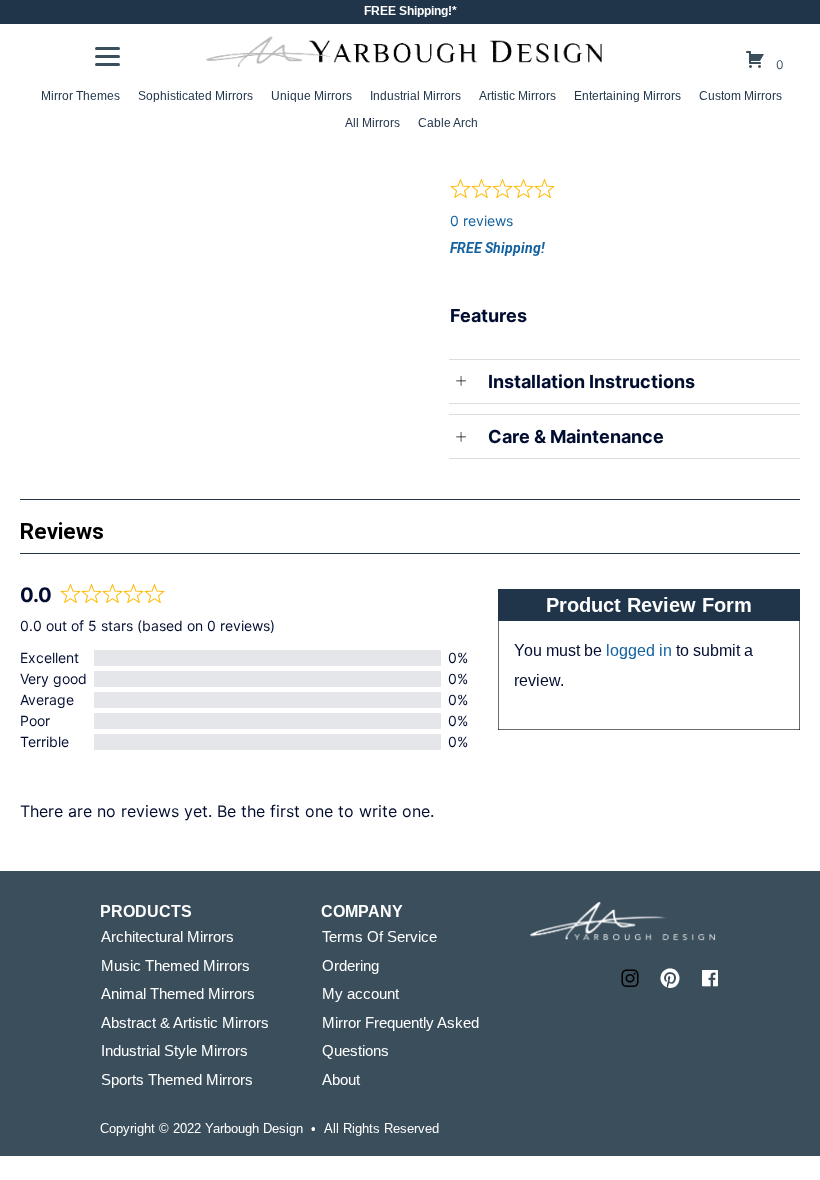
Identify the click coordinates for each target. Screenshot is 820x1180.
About (341, 1079)
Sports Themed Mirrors (177, 1079)
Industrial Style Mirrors (174, 1050)
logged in (639, 650)
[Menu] (107, 57)
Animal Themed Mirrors (178, 993)
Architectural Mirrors (167, 936)
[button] (630, 978)
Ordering (350, 965)
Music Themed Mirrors (175, 965)
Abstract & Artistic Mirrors (185, 1022)
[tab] (215, 169)
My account (360, 993)
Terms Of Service (379, 936)
